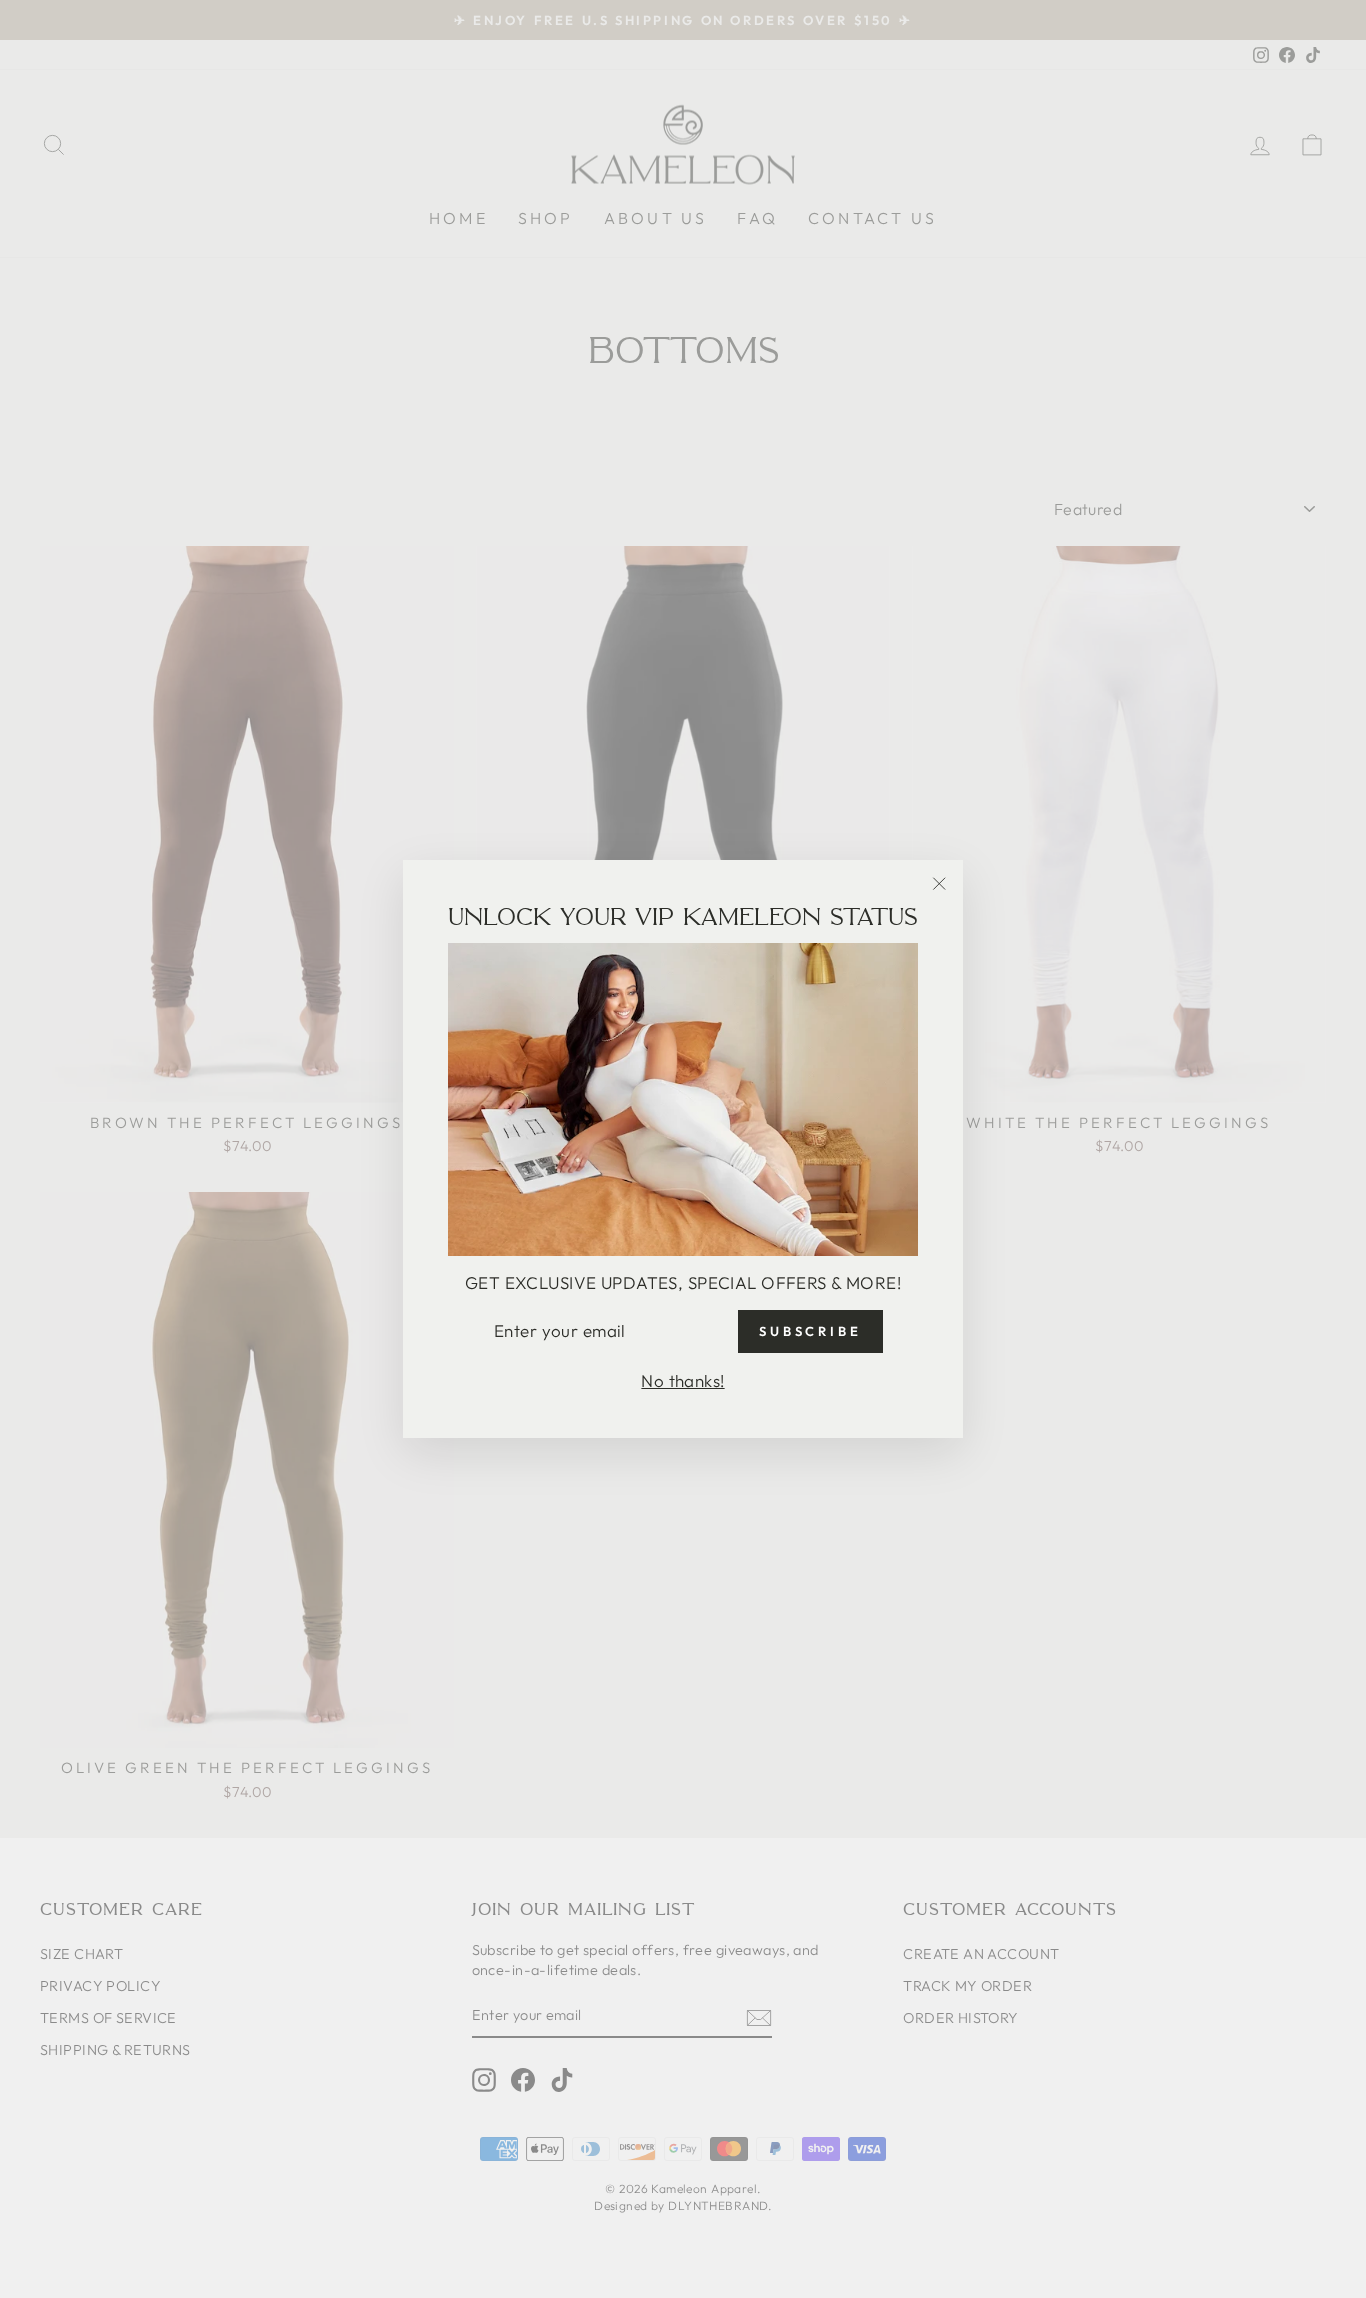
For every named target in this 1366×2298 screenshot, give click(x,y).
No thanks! (682, 1380)
